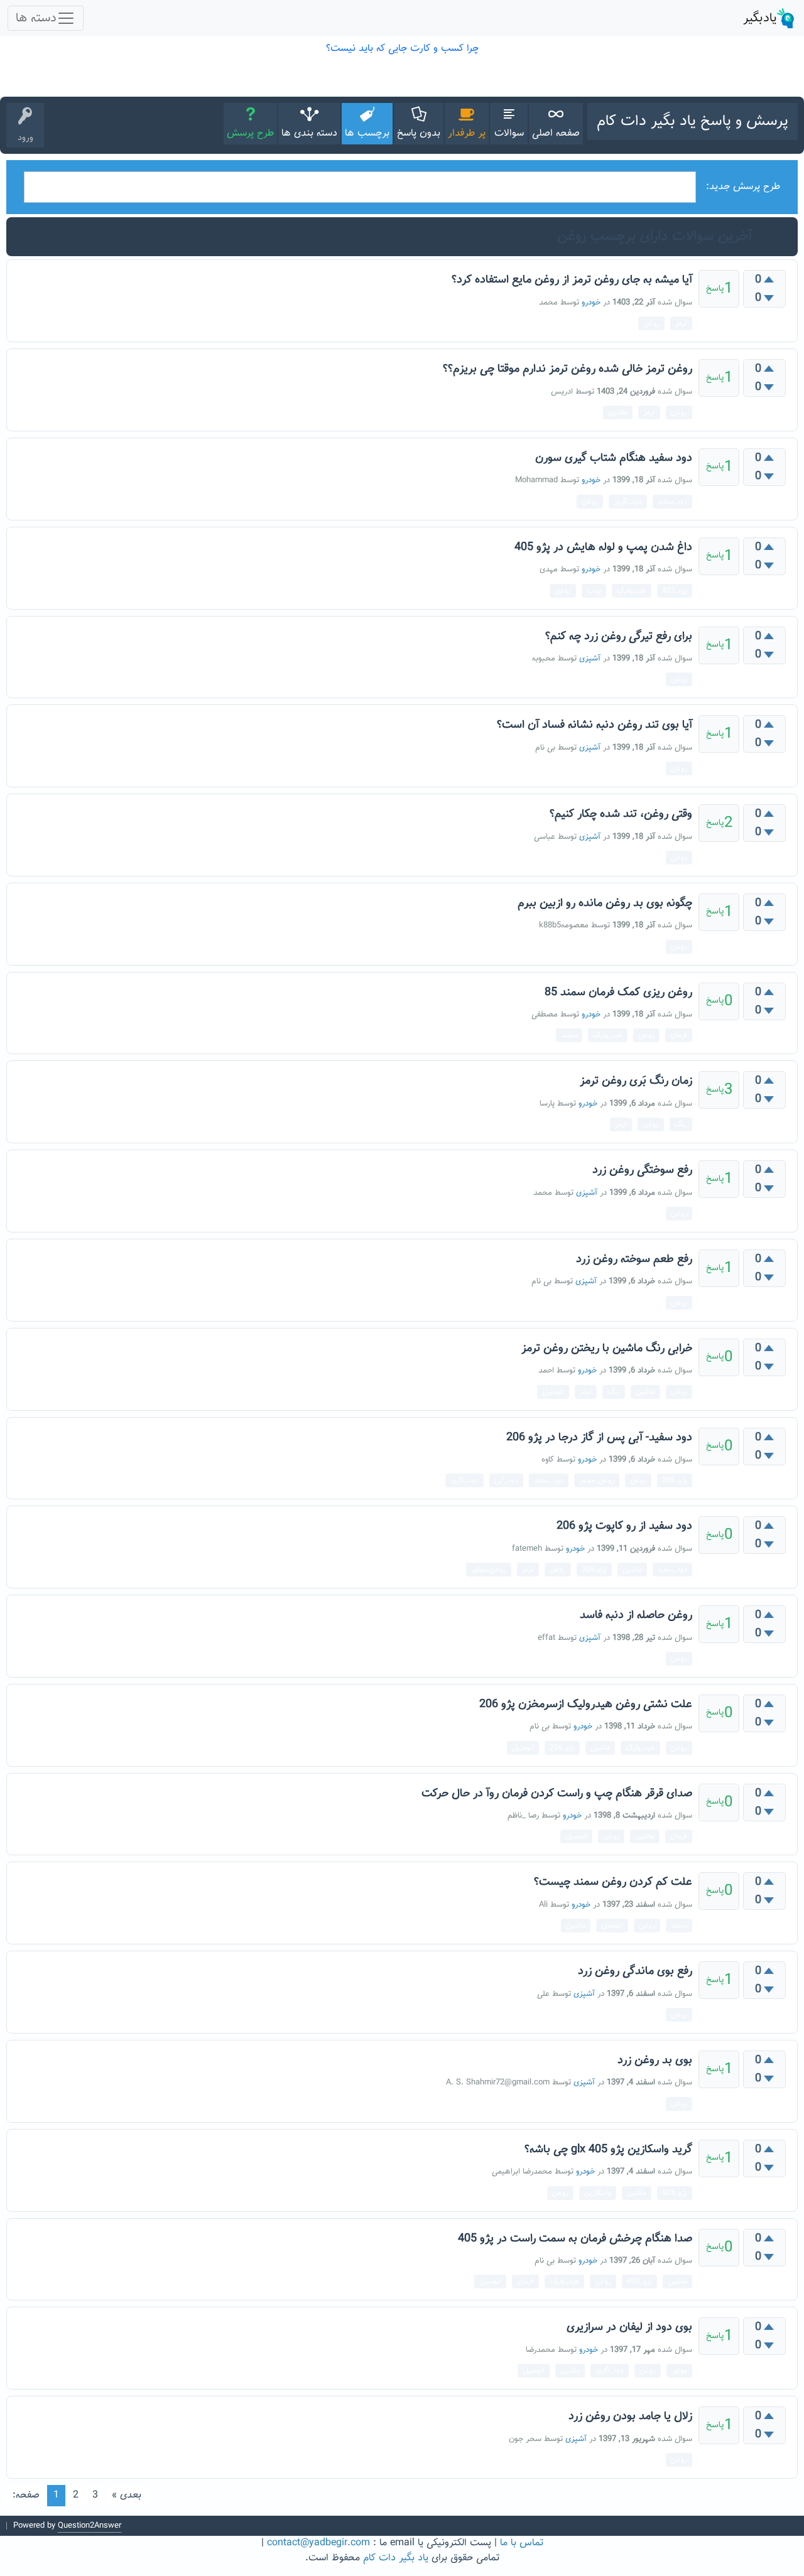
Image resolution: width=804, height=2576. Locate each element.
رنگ (681, 1124)
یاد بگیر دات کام (396, 2558)
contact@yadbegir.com (318, 2543)
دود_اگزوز (628, 502)
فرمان (679, 1035)
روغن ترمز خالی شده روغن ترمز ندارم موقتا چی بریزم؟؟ (568, 369)
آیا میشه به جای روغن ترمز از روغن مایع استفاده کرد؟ (572, 280)
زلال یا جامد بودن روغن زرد (630, 2417)
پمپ (594, 591)
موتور (679, 2371)
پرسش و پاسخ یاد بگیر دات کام (693, 121)
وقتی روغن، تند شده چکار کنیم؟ (621, 814)
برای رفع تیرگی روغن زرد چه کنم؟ (619, 637)
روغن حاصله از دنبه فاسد (636, 1615)
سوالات (509, 133)
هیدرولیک (632, 591)
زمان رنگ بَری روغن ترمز (636, 1081)
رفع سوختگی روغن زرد (642, 1170)
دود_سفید (672, 502)
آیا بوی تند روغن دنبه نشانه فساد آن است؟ (595, 725)
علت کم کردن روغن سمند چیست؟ (613, 1882)
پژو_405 (675, 591)
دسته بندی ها (309, 133)
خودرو (591, 303)
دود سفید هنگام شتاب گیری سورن (614, 458)
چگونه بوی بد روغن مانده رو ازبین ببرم (605, 903)
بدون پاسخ (419, 133)
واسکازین (598, 2193)
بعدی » (127, 2495)
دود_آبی (506, 1480)
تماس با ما (522, 2543)
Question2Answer (90, 2526)
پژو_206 (675, 1480)
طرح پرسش (250, 133)
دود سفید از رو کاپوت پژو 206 (624, 1526)
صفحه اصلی (556, 133)
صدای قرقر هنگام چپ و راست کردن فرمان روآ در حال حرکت (557, 1794)
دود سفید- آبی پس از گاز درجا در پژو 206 (599, 1438)
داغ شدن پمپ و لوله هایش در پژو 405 (603, 547)
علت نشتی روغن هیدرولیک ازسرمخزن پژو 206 (586, 1705)
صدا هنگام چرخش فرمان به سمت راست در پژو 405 (575, 2239)
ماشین (618, 412)
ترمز (681, 323)
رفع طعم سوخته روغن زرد (634, 1259)
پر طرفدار (467, 133)
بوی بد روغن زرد (655, 2061)
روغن (651, 323)
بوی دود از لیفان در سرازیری (629, 2327)
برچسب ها (367, 133)
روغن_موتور (597, 1480)
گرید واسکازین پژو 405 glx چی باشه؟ (608, 2150)
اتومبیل (553, 1392)
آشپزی (590, 659)
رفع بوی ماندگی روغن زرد (635, 1971)
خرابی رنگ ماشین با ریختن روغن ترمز (607, 1349)
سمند (569, 1035)
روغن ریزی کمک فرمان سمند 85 (618, 993)
